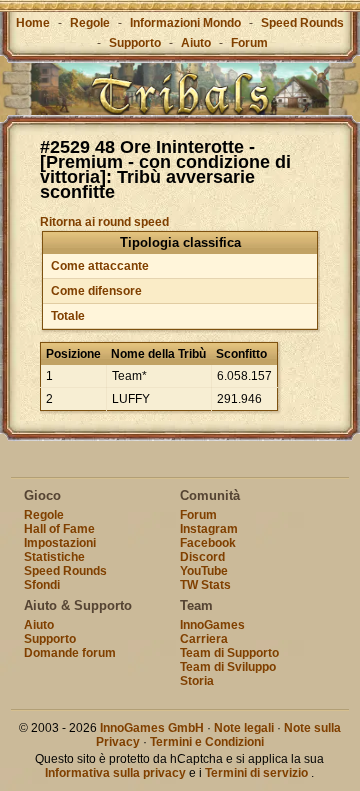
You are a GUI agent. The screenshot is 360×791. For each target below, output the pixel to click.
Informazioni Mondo (185, 23)
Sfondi (42, 585)
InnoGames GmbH (152, 728)
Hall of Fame (59, 529)
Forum (249, 43)
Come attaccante (100, 266)
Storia (197, 681)
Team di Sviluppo (228, 667)
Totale (68, 316)
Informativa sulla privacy (115, 773)
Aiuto (196, 43)
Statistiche (54, 557)
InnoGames (212, 625)
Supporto (135, 43)
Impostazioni (60, 543)
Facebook (208, 543)
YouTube (204, 571)
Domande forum (70, 653)
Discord (202, 557)
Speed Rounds (302, 23)
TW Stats (205, 585)
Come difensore (96, 291)
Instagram (209, 529)
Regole (90, 23)
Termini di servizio (256, 773)
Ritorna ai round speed (104, 222)
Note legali (244, 728)
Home (33, 23)
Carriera (204, 639)
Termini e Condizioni (207, 742)
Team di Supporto (229, 653)
